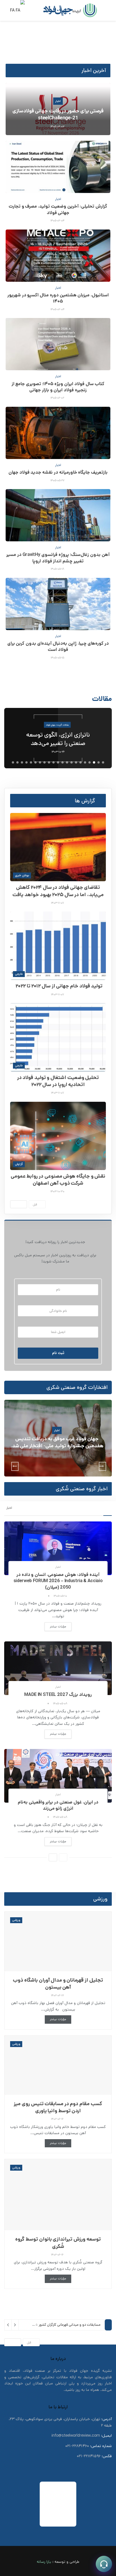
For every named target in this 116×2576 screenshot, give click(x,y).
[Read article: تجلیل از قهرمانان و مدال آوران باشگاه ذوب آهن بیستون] (58, 1941)
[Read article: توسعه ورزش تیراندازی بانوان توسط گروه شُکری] (58, 2195)
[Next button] (103, 738)
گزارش (19, 1164)
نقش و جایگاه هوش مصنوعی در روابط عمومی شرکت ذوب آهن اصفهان (58, 1180)
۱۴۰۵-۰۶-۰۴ (58, 221)
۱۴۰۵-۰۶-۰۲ (58, 398)
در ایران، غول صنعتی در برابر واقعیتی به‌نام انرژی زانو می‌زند (58, 1805)
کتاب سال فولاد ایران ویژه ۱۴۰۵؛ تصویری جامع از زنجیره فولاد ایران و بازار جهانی (58, 387)
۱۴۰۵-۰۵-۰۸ (61, 1703)
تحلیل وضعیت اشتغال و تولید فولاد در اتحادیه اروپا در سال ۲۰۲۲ (58, 1081)
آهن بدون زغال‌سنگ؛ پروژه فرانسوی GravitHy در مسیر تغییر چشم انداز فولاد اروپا (58, 558)
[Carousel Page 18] (26, 762)
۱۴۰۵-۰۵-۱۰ (61, 1596)
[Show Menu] (107, 10)
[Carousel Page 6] (81, 762)
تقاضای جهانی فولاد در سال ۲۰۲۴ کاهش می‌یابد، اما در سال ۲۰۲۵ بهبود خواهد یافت (58, 891)
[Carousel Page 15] (40, 762)
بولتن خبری (22, 875)
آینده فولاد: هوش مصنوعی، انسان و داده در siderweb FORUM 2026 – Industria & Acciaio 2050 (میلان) (58, 1581)
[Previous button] (14, 738)
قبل (36, 1205)
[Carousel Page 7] (76, 762)
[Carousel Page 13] (49, 762)
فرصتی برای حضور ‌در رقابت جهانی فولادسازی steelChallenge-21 (58, 114)
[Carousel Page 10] (63, 762)
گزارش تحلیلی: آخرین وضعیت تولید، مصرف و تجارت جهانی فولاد (58, 209)
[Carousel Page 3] (94, 762)
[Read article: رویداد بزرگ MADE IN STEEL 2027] (58, 1668)
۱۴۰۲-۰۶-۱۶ (58, 2119)
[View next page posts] (19, 1204)
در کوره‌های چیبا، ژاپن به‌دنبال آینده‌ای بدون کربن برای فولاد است (58, 647)
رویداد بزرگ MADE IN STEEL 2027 (58, 1695)
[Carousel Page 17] (31, 762)
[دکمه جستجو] (33, 10)
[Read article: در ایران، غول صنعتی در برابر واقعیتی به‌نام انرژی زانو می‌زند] (58, 1776)
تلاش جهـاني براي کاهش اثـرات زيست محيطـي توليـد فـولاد (58, 739)
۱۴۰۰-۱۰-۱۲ (57, 1454)
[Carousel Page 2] (99, 762)
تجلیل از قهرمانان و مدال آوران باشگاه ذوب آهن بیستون (58, 1984)
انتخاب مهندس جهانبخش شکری (57, 1442)
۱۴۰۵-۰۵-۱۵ (58, 658)
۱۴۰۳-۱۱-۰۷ (58, 903)
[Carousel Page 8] (72, 762)
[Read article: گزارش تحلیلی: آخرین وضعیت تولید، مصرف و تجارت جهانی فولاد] (58, 167)
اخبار (58, 101)
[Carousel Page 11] (58, 762)
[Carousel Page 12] (53, 762)
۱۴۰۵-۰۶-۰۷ (58, 126)
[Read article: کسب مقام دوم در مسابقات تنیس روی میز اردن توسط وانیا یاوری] (58, 2065)
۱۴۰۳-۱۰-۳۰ (58, 1191)
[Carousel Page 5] (85, 762)
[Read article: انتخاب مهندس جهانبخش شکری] (58, 1438)
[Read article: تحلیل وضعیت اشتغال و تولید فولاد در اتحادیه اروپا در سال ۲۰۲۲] (58, 1037)
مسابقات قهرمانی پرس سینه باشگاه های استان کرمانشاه (61, 2328)
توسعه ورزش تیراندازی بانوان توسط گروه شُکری (58, 2243)
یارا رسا (46, 2561)
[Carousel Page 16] (35, 762)
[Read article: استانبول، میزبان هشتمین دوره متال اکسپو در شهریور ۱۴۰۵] (58, 256)
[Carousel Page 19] (22, 762)
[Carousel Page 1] (103, 762)
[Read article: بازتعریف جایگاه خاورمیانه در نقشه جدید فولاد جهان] (58, 433)
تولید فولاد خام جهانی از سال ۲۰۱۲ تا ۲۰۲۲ (58, 986)
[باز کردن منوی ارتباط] (104, 2564)
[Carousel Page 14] (44, 762)
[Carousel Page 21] (13, 762)
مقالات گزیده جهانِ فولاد (58, 727)
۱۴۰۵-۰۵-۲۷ (58, 480)
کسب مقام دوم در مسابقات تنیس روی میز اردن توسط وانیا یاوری (58, 2107)
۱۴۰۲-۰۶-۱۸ (58, 1995)
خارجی (19, 974)
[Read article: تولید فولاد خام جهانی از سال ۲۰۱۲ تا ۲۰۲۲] (58, 946)
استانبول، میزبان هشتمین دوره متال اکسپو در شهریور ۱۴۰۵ (58, 298)
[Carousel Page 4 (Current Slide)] (90, 762)
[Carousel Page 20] (17, 762)
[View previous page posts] (63, 1857)
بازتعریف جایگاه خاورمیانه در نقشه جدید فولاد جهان (58, 472)
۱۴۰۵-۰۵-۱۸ (58, 569)
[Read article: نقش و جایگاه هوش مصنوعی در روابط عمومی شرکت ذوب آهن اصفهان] (58, 1136)
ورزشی (16, 1920)
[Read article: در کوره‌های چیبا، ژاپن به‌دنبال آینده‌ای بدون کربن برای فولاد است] (58, 604)
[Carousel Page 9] (67, 762)
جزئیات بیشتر (55, 1626)
